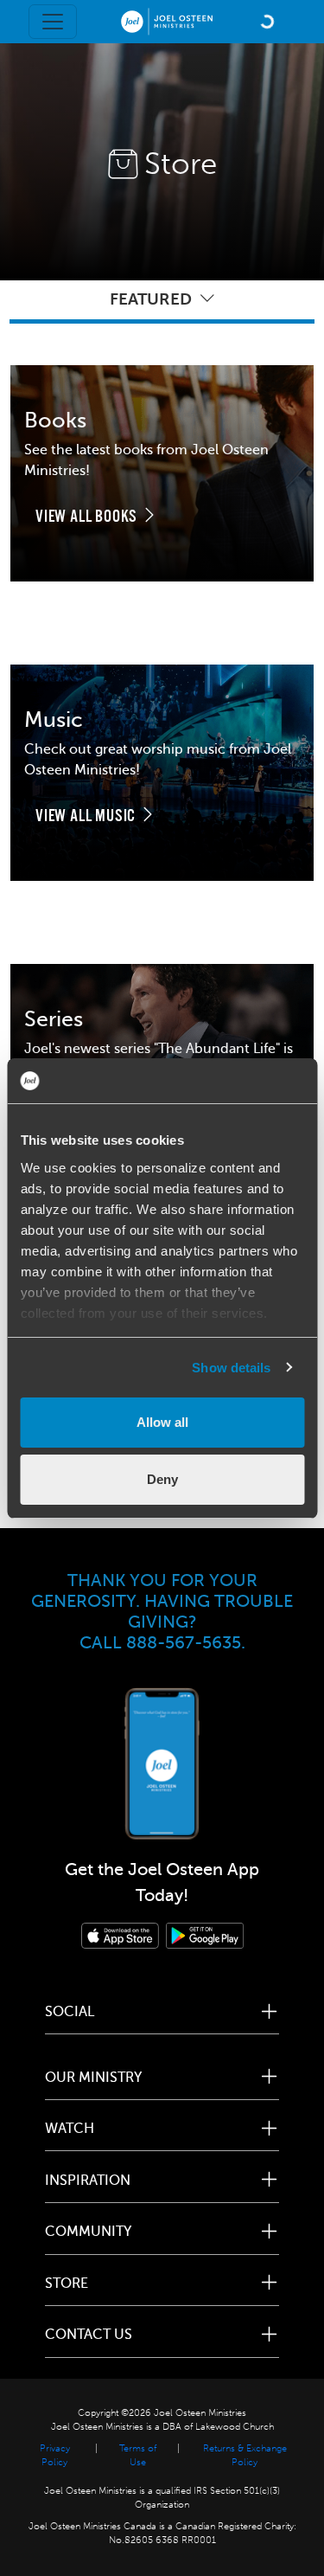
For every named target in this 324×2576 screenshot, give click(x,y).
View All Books (88, 517)
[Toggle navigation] (53, 22)
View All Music (87, 817)
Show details (231, 1368)
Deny (162, 1479)
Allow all (162, 1422)
